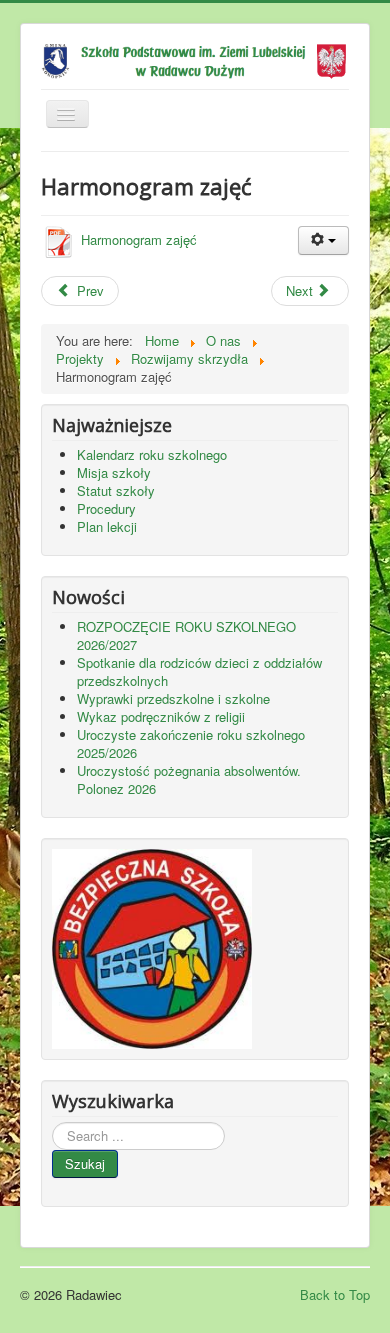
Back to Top (335, 1294)
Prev (88, 290)
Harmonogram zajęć (139, 239)
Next (301, 290)
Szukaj (85, 1163)
